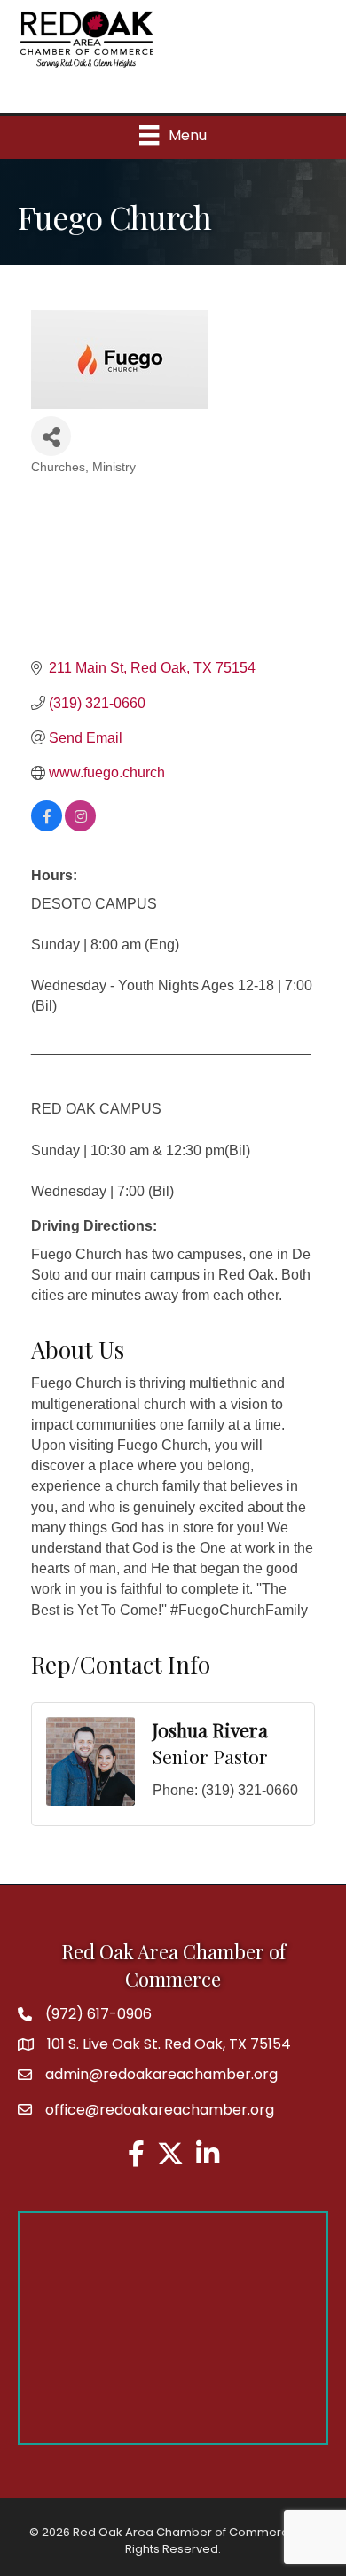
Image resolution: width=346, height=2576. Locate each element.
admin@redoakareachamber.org (161, 2074)
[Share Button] (51, 436)
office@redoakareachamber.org (160, 2110)
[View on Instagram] (80, 827)
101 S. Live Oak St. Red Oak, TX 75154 (169, 2044)
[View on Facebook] (47, 827)
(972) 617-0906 (98, 2014)
